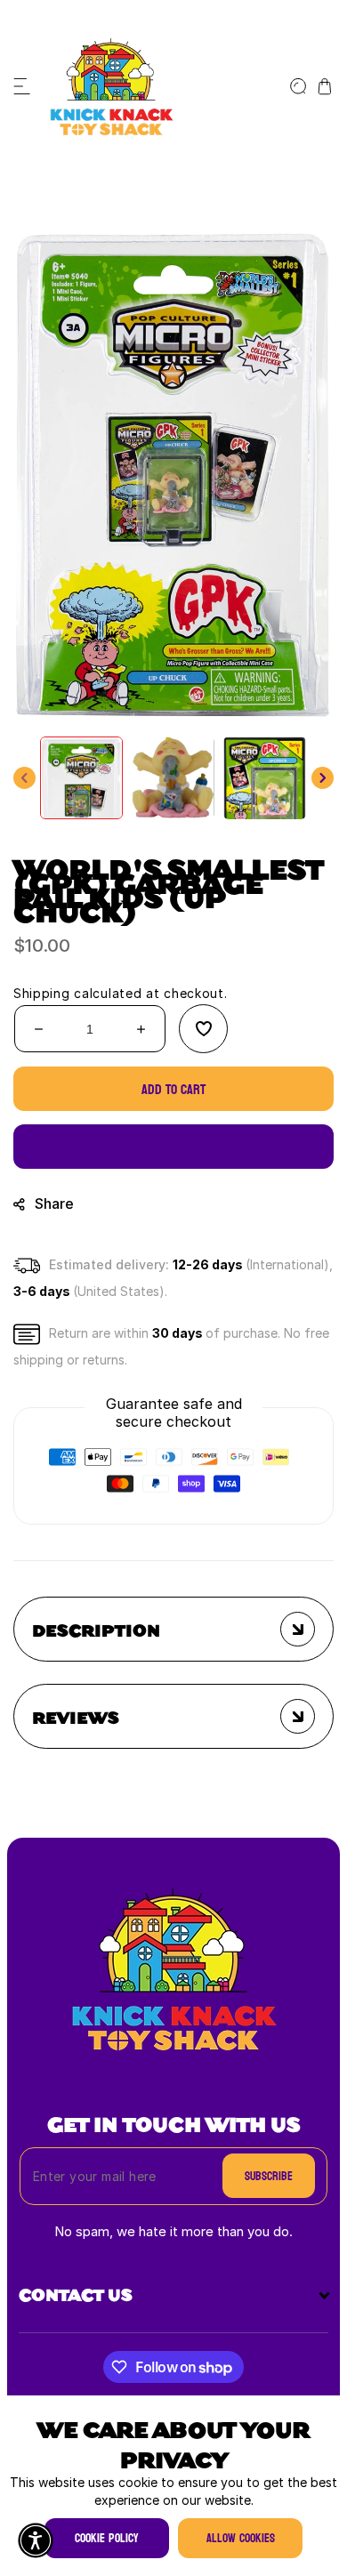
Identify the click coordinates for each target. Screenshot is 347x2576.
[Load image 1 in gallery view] (81, 778)
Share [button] (54, 1203)
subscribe (269, 2176)
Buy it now (174, 1147)
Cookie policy (107, 2538)
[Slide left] (24, 778)
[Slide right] (323, 778)
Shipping (42, 993)
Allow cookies (241, 2538)
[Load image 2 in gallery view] (173, 778)
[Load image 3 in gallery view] (265, 778)
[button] (22, 86)
